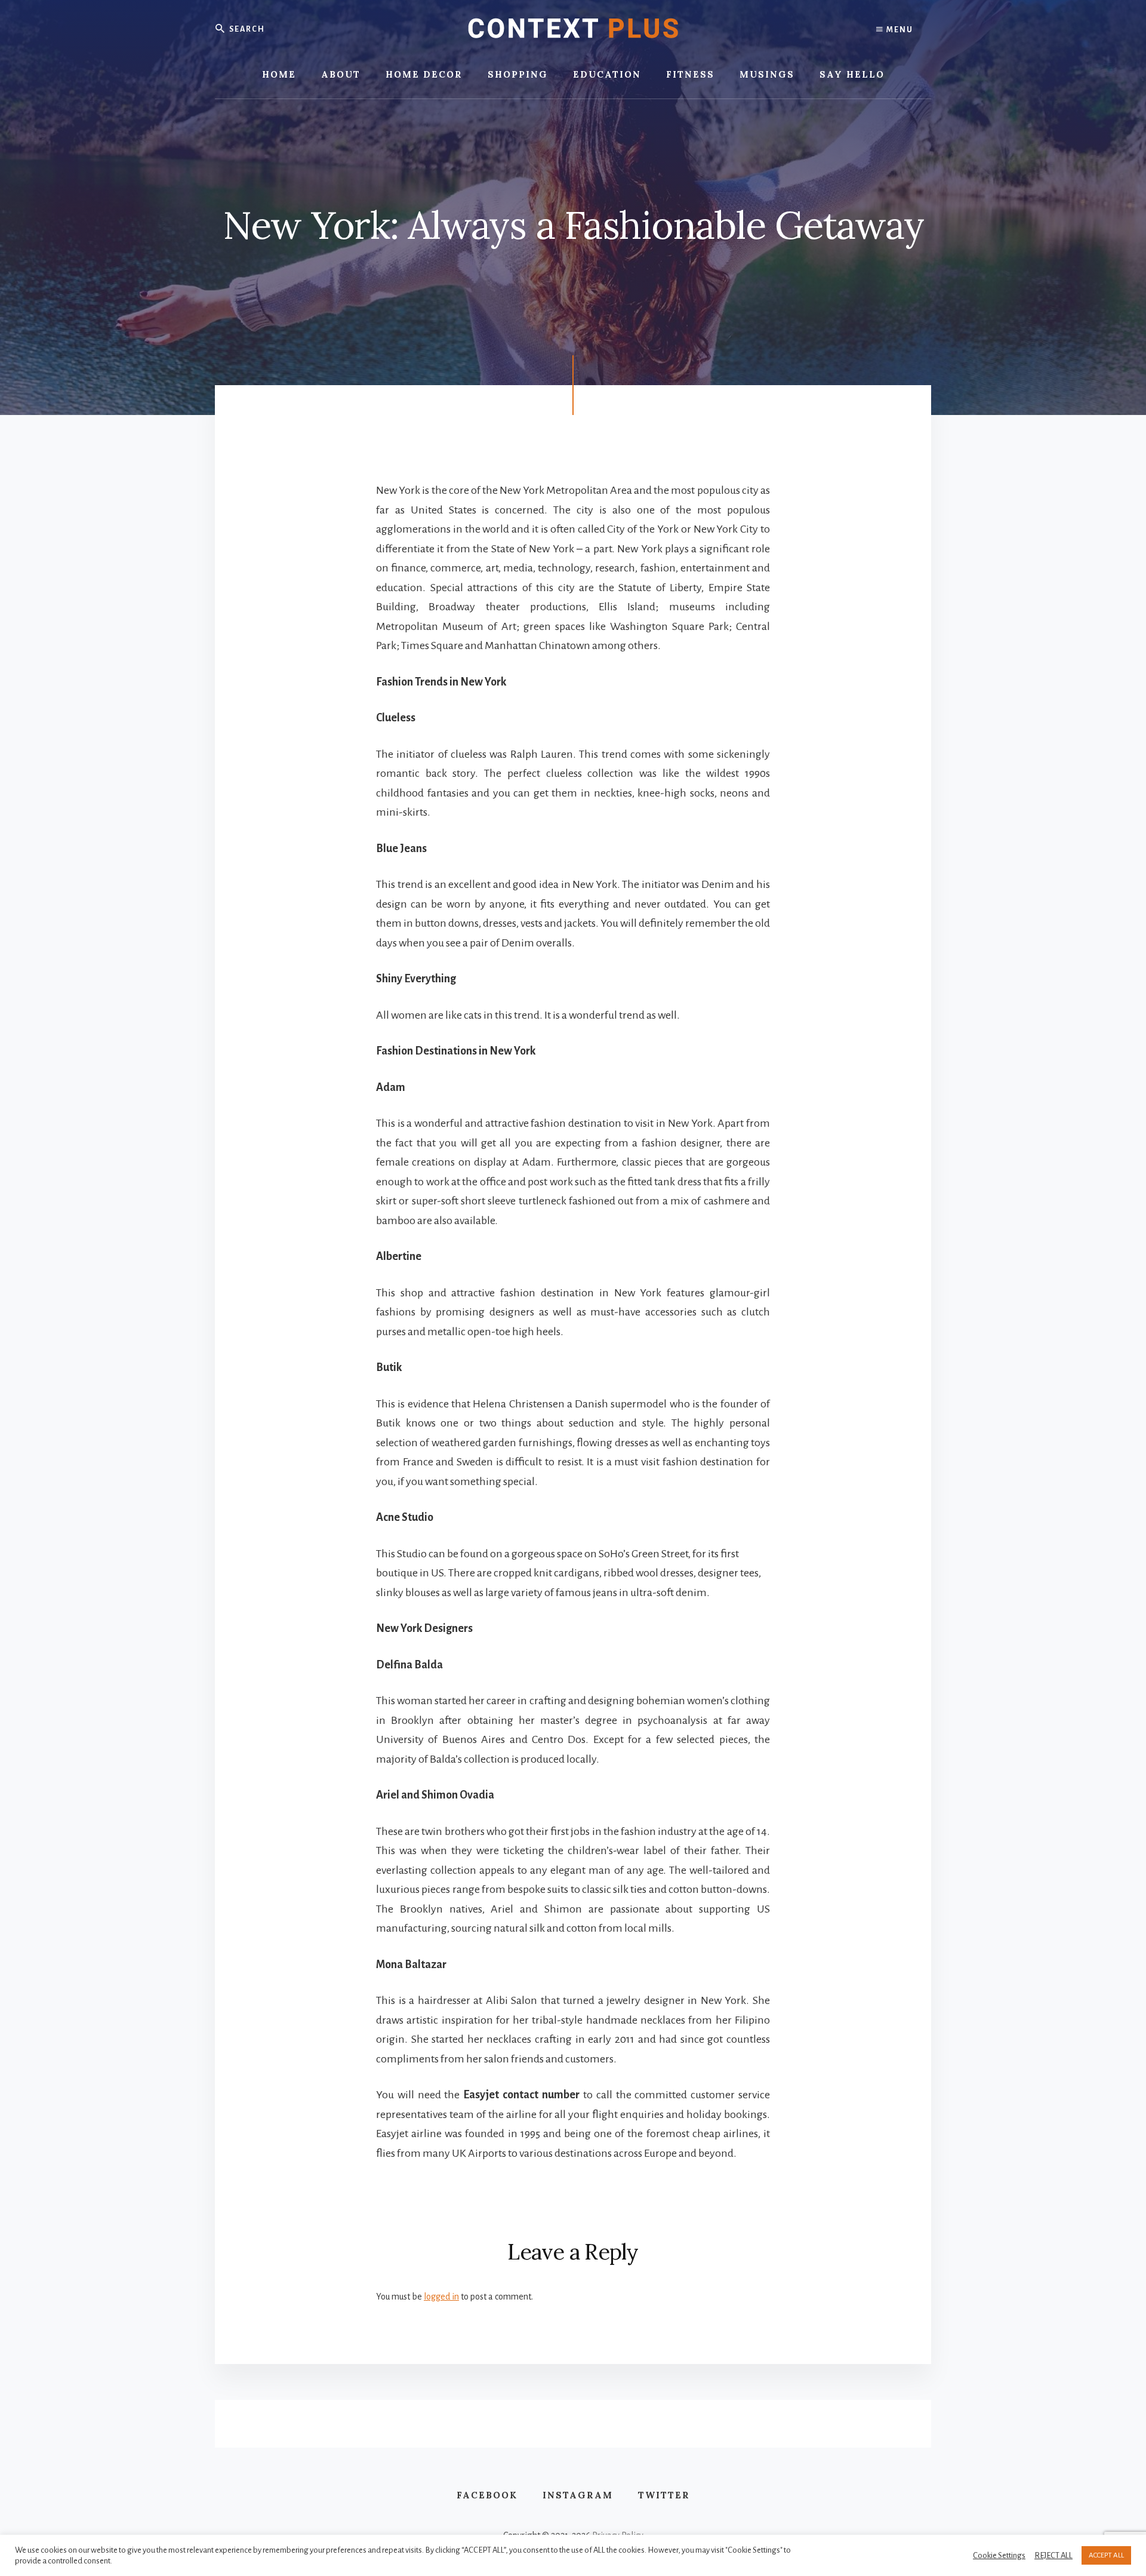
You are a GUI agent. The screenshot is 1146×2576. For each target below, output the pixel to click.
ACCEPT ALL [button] (1106, 2555)
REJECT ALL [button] (1053, 2555)
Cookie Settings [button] (999, 2555)
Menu (899, 30)
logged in (441, 2297)
